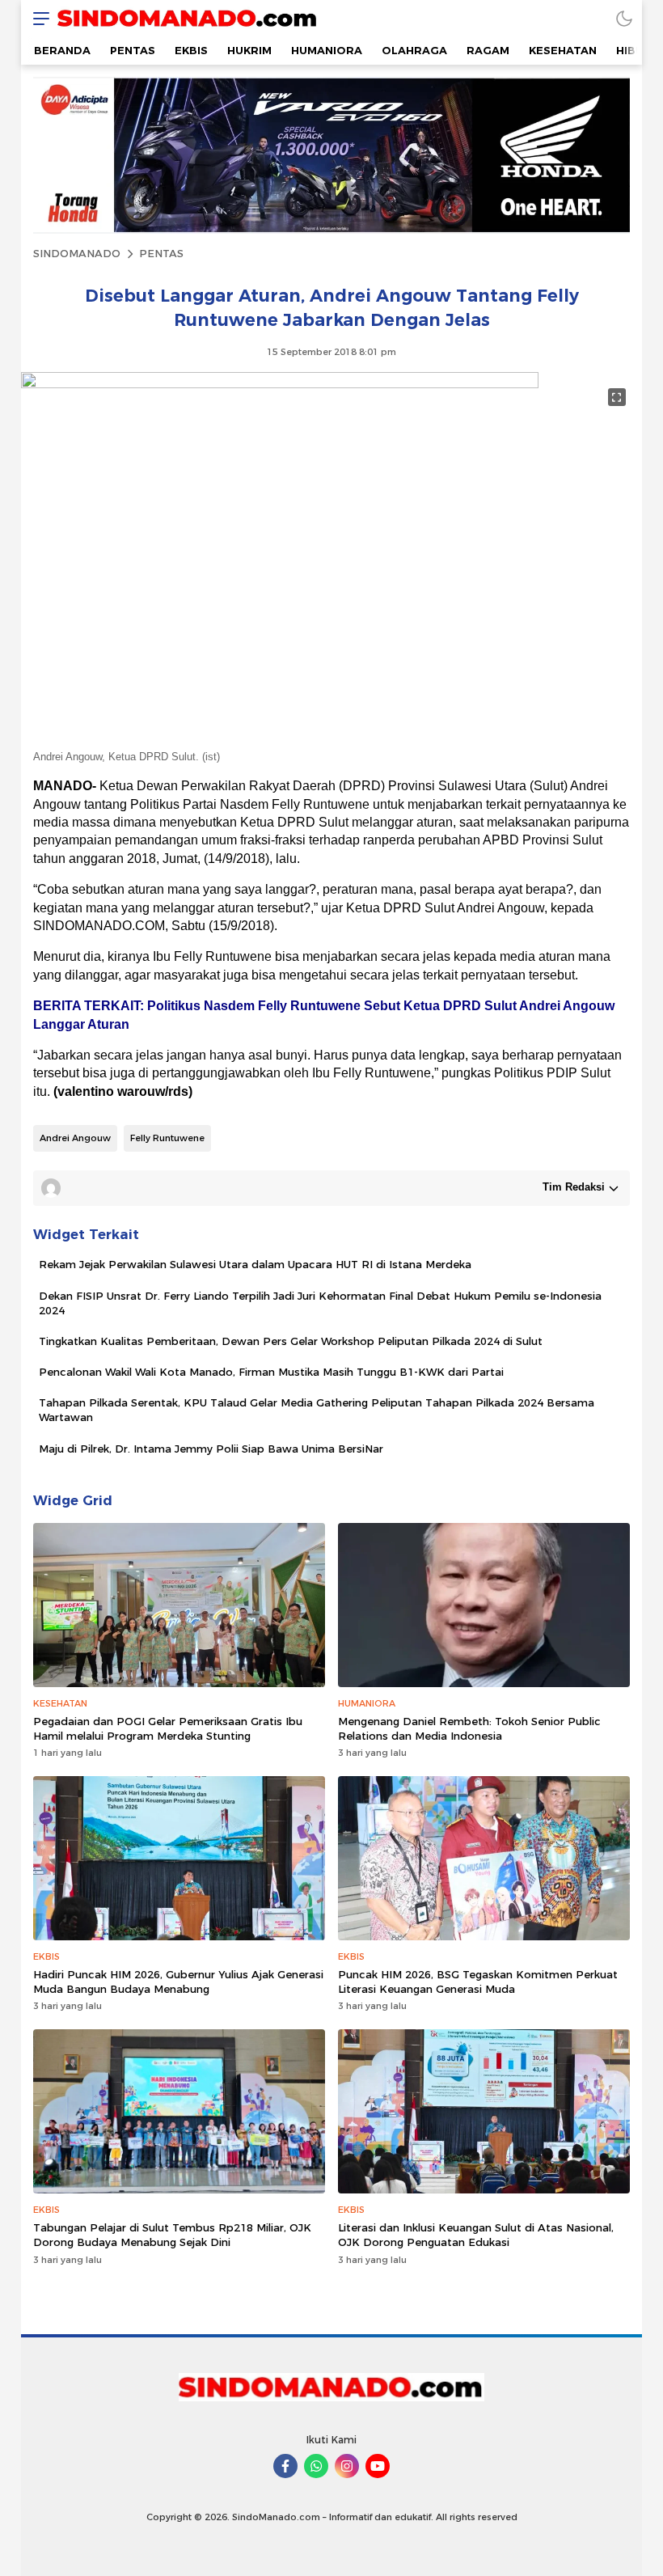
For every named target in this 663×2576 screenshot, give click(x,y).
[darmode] (624, 18)
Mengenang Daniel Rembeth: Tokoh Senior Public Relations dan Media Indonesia (469, 1728)
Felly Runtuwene (167, 1138)
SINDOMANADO (77, 253)
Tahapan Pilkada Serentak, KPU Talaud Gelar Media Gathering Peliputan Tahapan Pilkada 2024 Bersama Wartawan (317, 1410)
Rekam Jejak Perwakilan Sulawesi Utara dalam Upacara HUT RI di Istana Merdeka (255, 1264)
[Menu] (37, 18)
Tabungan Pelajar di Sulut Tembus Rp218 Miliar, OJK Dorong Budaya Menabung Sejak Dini (172, 2235)
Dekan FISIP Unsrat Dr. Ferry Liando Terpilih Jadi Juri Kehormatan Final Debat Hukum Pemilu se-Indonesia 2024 (320, 1303)
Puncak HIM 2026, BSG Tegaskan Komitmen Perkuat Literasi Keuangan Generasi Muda (478, 1982)
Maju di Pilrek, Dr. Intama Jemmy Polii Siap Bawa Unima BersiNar (211, 1449)
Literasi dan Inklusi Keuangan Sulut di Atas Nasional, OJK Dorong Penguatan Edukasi (476, 2235)
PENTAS (161, 253)
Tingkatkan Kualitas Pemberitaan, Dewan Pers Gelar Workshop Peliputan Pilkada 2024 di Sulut (291, 1341)
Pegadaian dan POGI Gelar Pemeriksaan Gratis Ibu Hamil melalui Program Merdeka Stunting (168, 1728)
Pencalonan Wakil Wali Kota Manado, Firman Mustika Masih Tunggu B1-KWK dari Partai (271, 1372)
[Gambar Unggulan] (280, 384)
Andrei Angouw (75, 1138)
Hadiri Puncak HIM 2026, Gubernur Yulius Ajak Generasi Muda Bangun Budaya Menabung (178, 1982)
